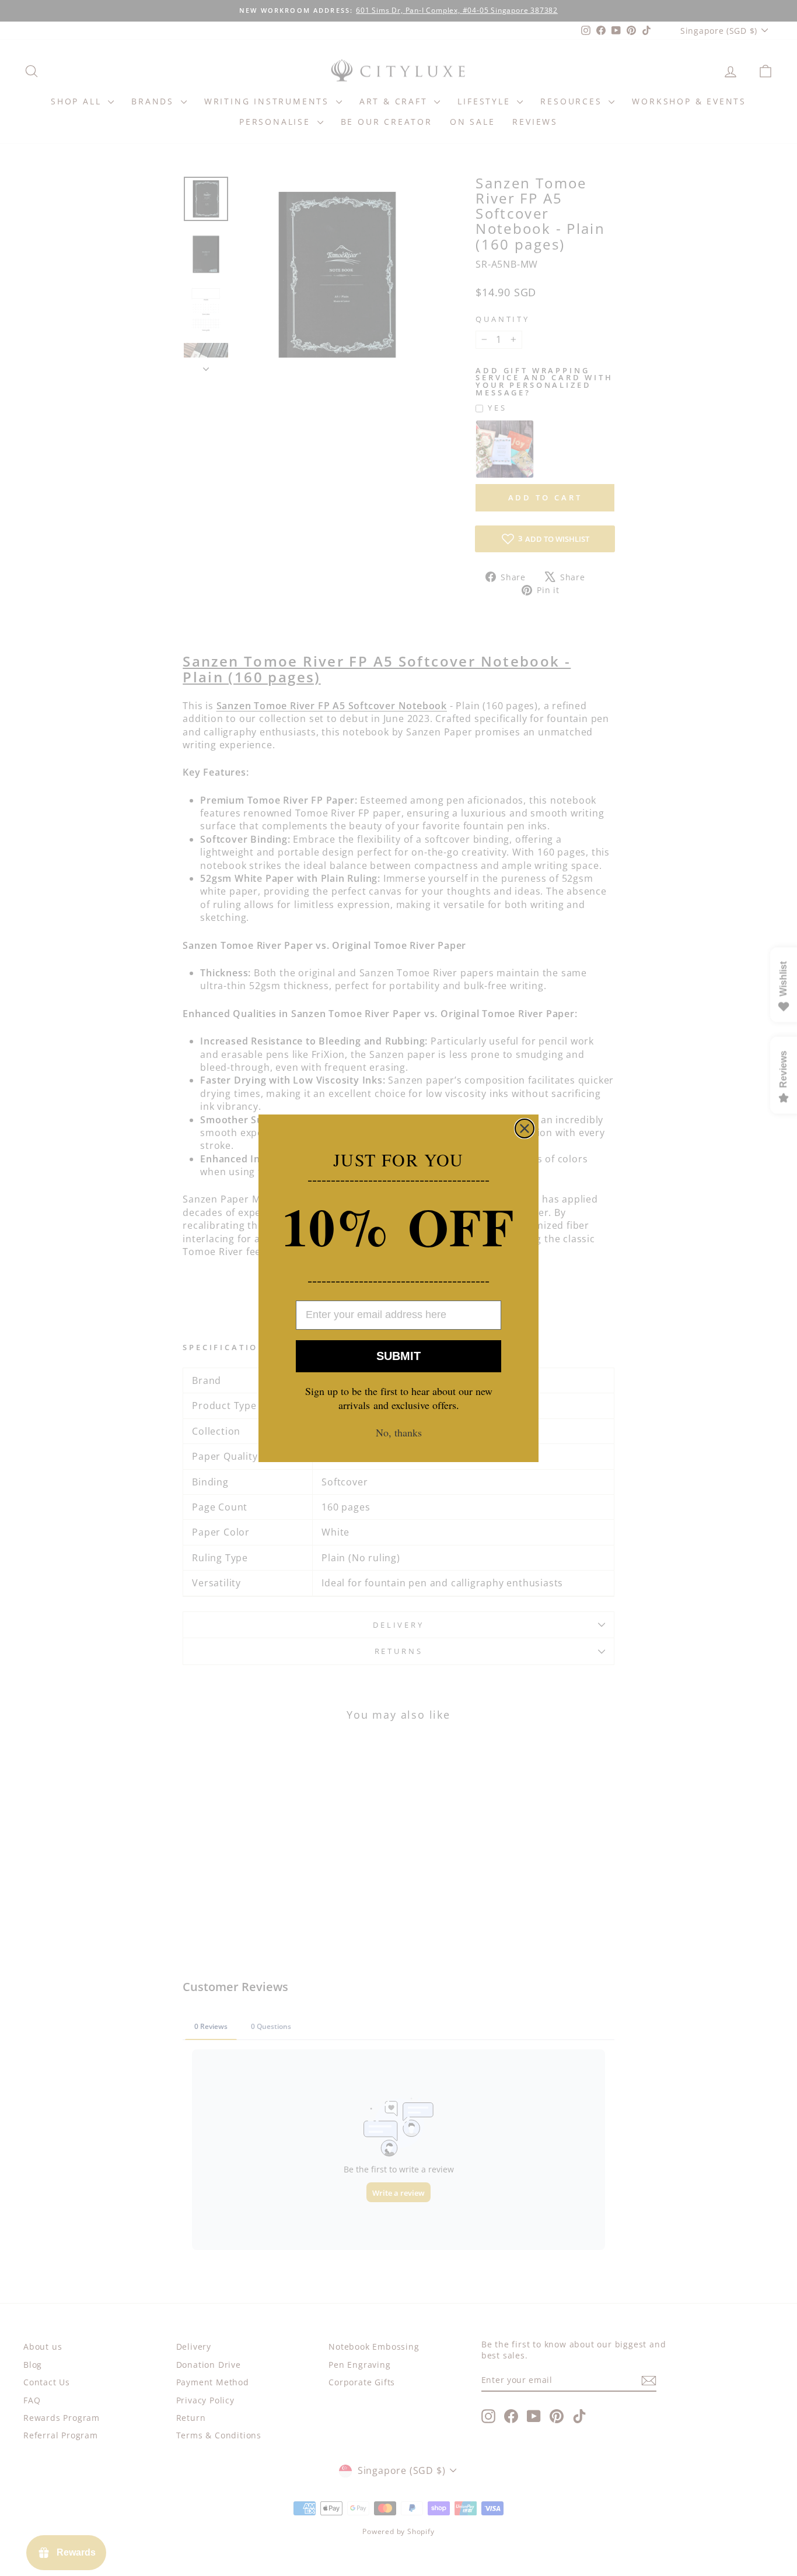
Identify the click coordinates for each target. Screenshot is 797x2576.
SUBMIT (398, 1356)
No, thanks (399, 1432)
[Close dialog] (525, 1128)
